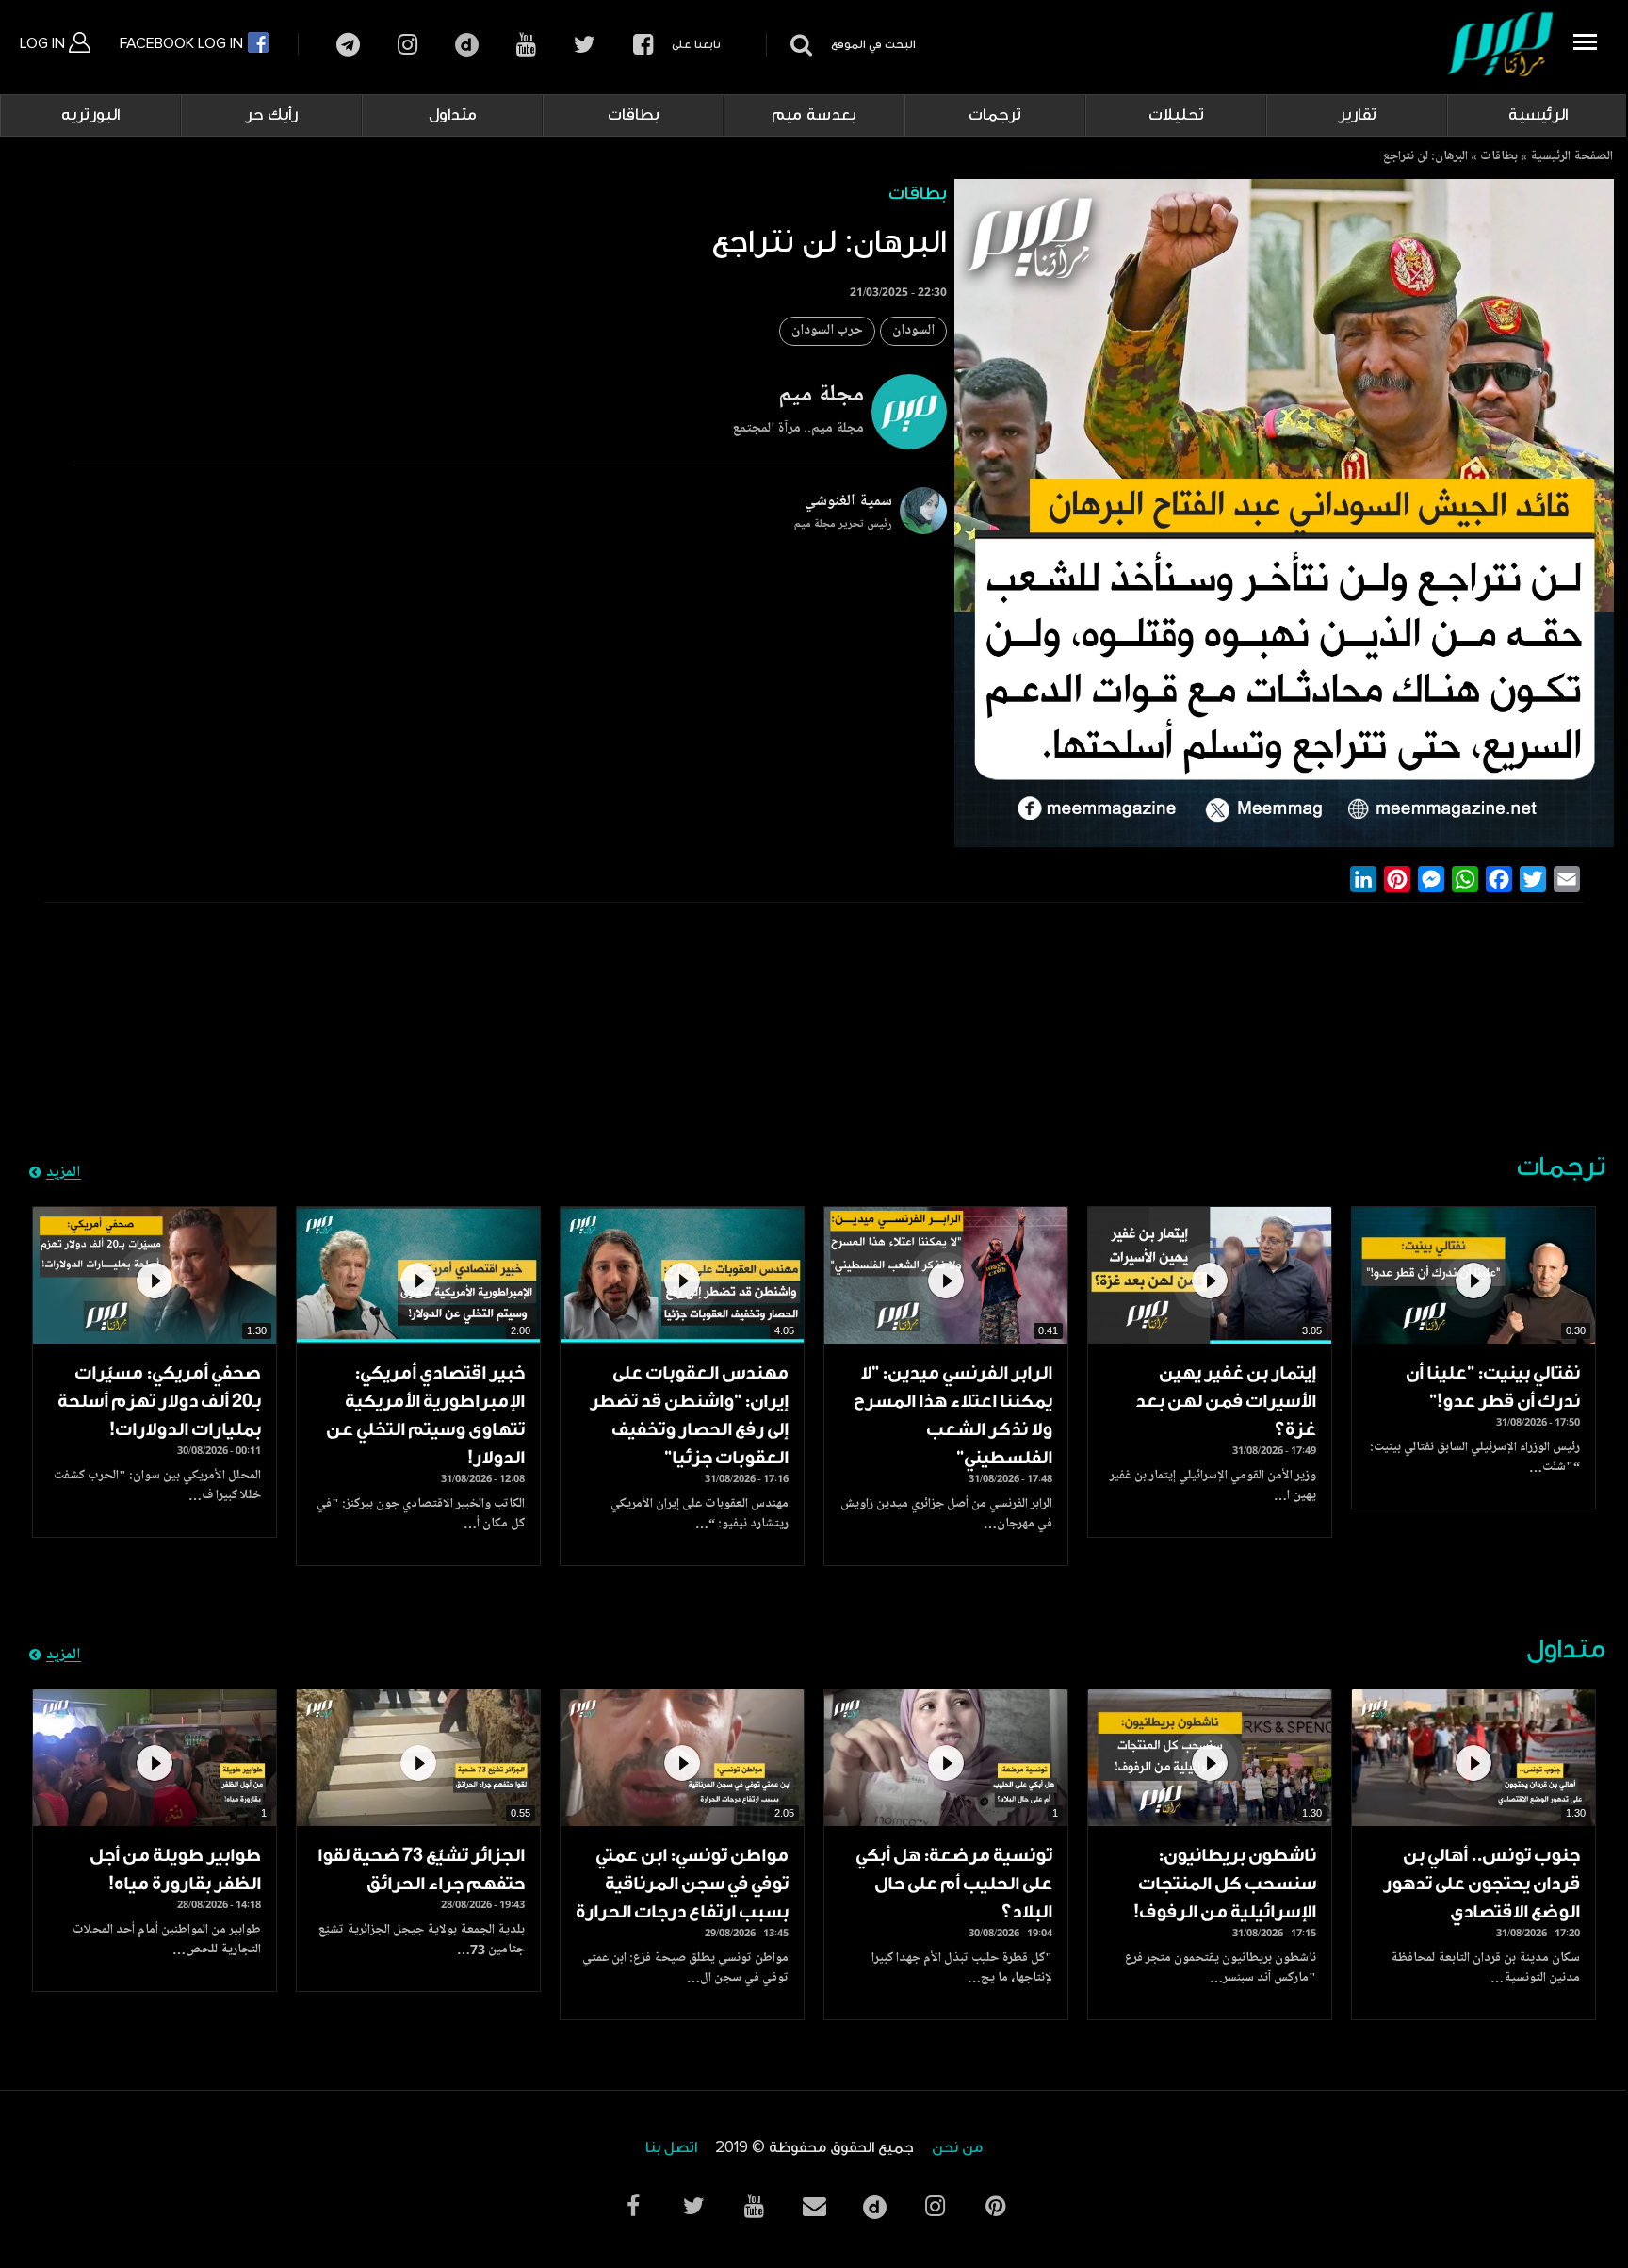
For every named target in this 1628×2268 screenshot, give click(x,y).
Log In (44, 43)
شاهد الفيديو (1473, 1276)
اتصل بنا (671, 2148)
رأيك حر (271, 115)
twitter (585, 45)
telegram (348, 45)
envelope (814, 2206)
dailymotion (467, 45)
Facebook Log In (183, 43)
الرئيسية (1538, 115)
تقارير (1357, 115)
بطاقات (634, 115)
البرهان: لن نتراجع (1425, 157)
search (798, 45)
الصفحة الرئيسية (1571, 157)
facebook (643, 45)
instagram (407, 45)
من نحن (957, 2148)
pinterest (995, 2206)
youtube (526, 45)
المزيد (64, 1173)
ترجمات (995, 115)
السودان (913, 331)
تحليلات (1176, 115)
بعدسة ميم (814, 115)
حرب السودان (827, 331)
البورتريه (90, 115)
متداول (453, 115)
